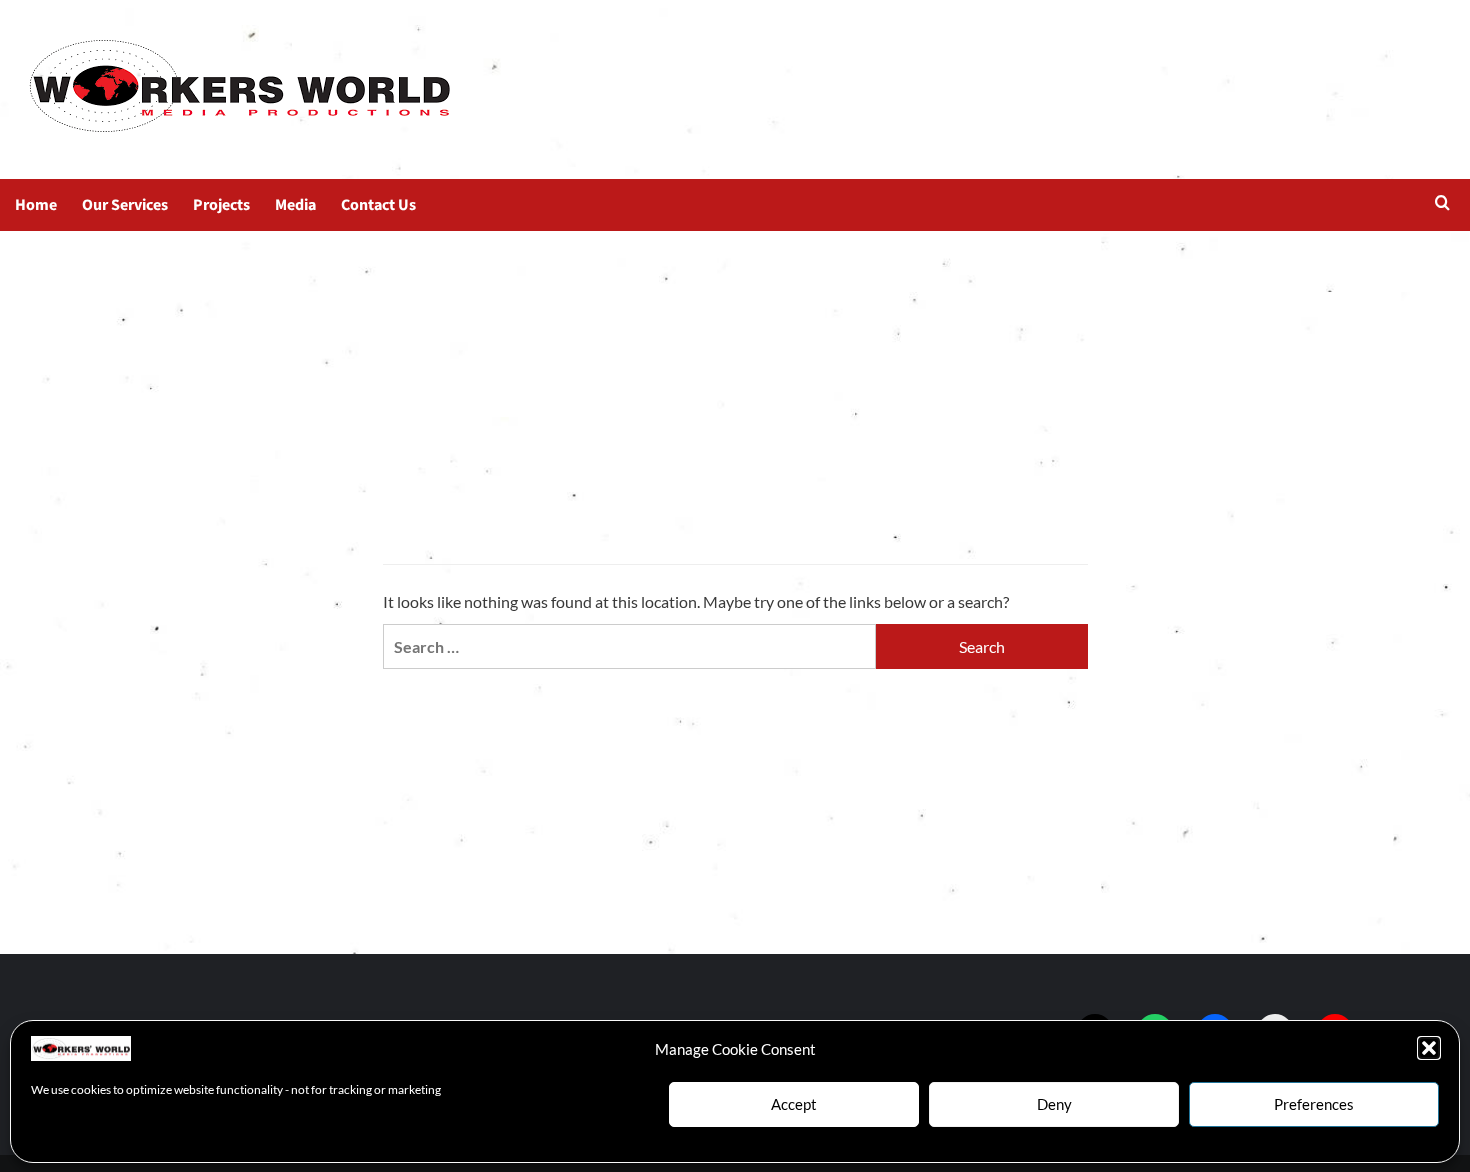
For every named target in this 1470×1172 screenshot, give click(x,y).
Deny (1054, 1104)
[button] (1429, 1048)
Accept (794, 1104)
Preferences (1314, 1104)
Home (36, 205)
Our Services (125, 205)
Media (295, 205)
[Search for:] (630, 646)
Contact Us (378, 205)
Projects (221, 205)
